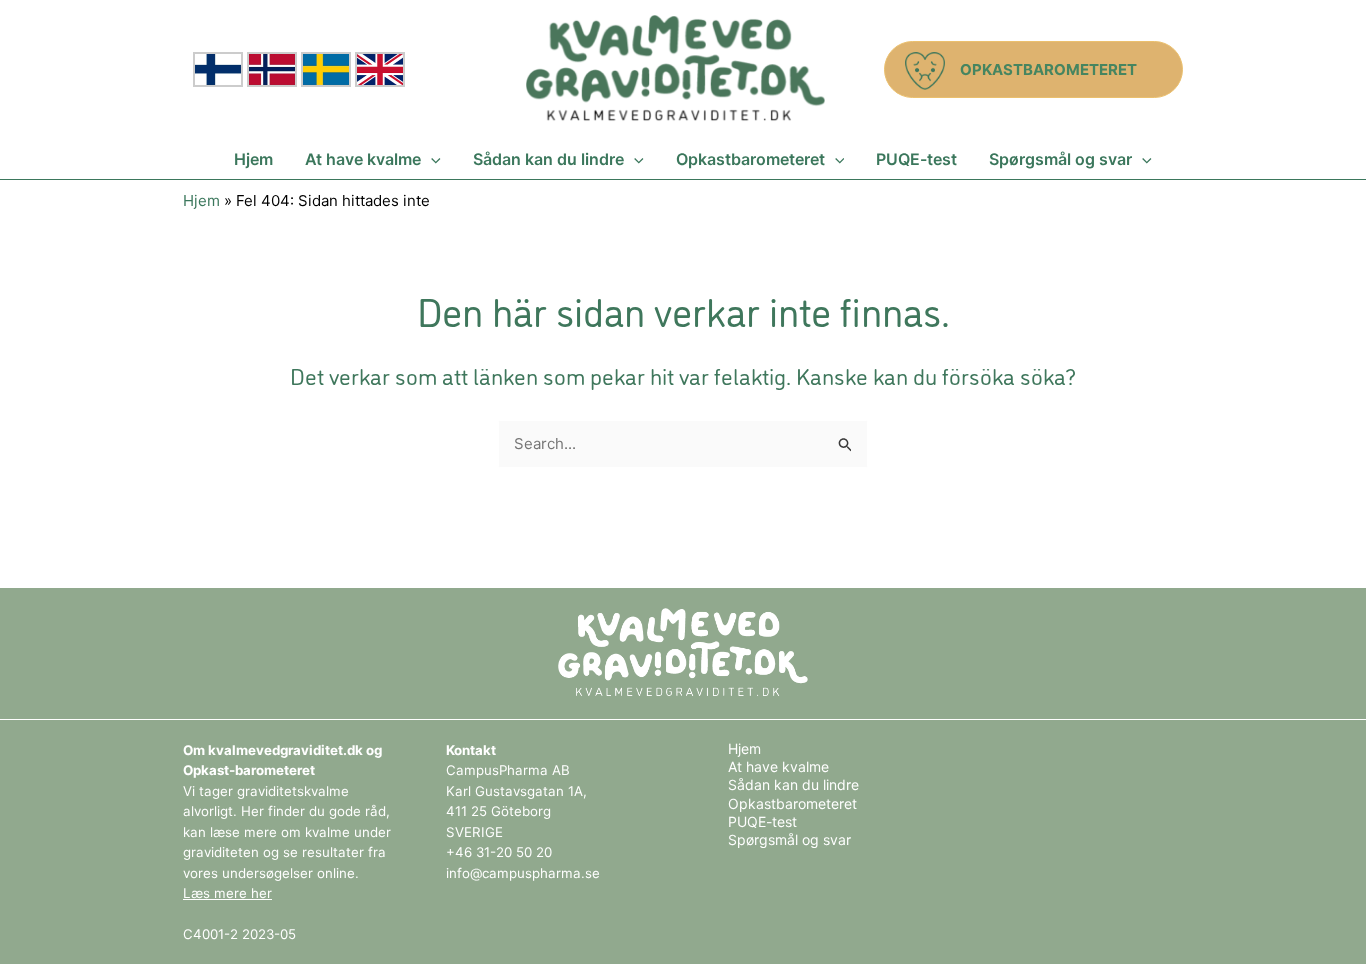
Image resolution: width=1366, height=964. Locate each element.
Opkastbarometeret (792, 803)
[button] (1033, 69)
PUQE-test (762, 821)
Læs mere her (227, 893)
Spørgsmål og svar (789, 839)
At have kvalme (778, 766)
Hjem (201, 200)
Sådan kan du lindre (793, 784)
